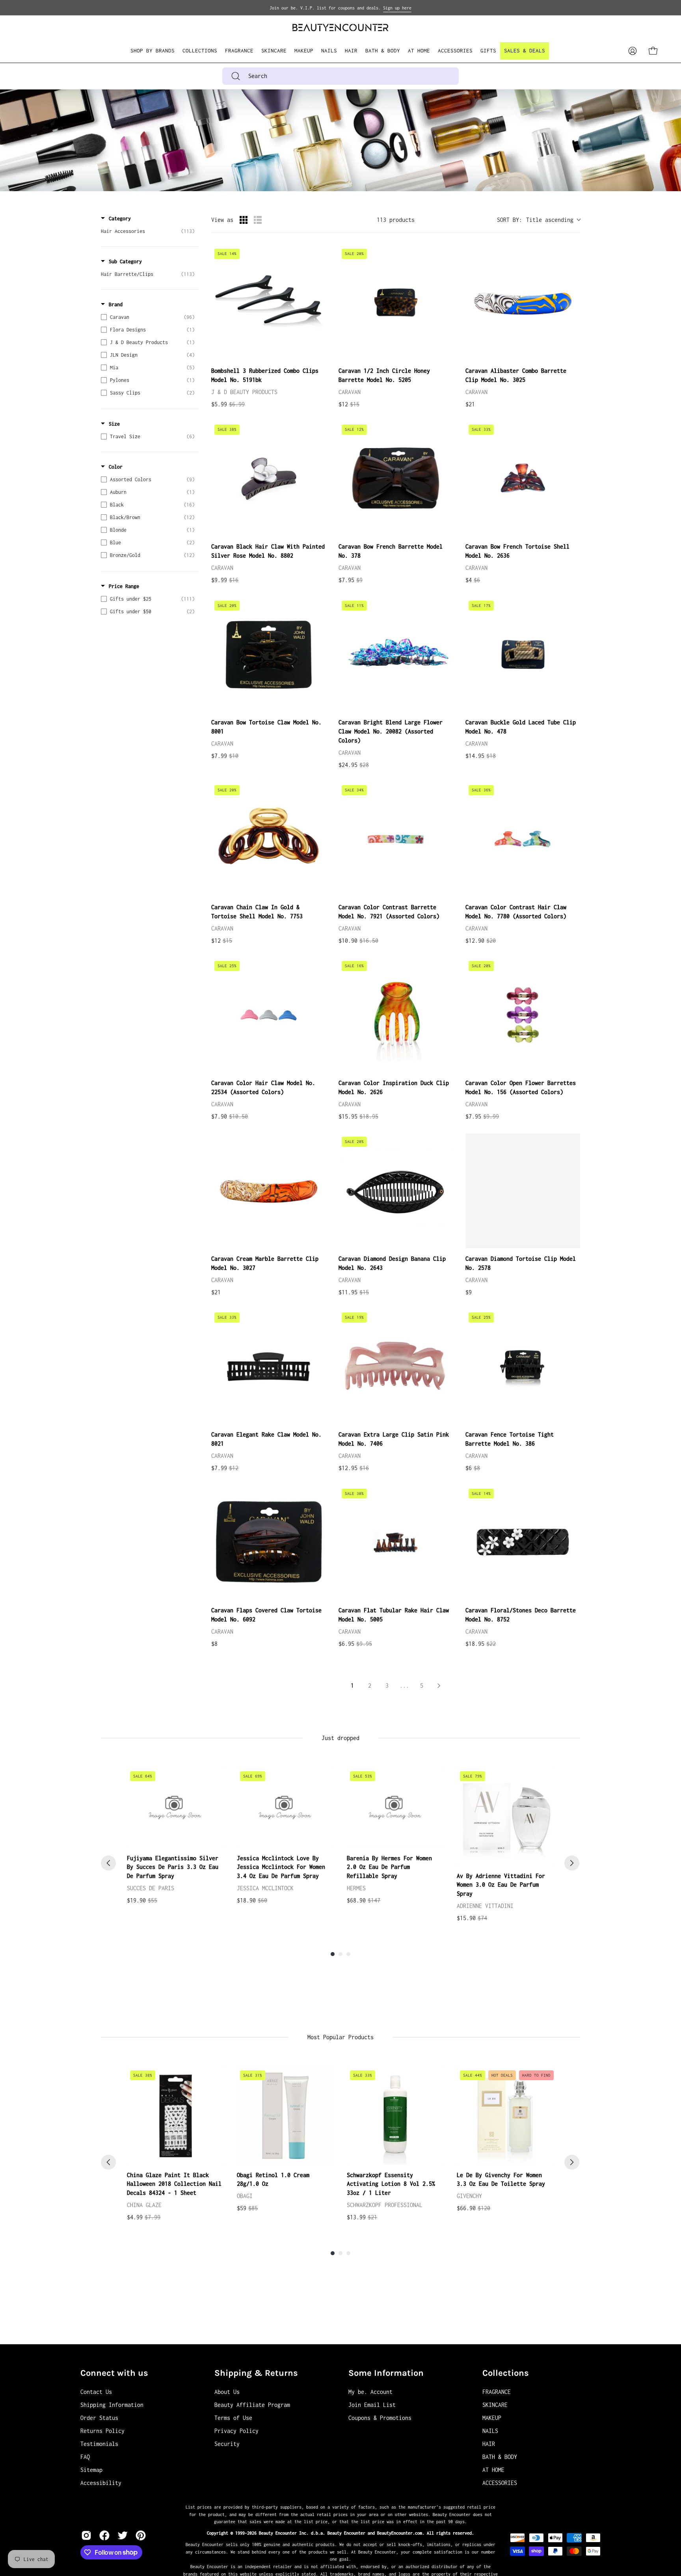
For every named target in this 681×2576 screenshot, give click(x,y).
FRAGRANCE (497, 2392)
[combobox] (340, 76)
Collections (506, 2373)
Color (116, 467)
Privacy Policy (236, 2431)
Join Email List (372, 2405)
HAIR (489, 2444)
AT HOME (493, 2470)
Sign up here (397, 8)
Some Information (386, 2373)
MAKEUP (492, 2418)
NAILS (490, 2431)
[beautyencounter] (340, 27)
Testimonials (99, 2444)
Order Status (99, 2418)
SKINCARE (495, 2405)
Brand (116, 304)
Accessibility (101, 2483)
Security (227, 2444)
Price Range (124, 586)
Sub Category (125, 262)
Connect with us (114, 2373)
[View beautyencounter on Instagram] (86, 2535)
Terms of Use (233, 2418)
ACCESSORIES (500, 2483)
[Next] (572, 1863)
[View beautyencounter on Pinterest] (141, 2535)
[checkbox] (148, 231)
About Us (227, 2392)
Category (120, 219)
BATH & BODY (500, 2457)
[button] (200, 51)
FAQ (85, 2457)
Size (114, 424)
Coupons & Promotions (380, 2418)
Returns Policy (102, 2431)
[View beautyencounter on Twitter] (123, 2535)
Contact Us (96, 2392)
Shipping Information (112, 2405)
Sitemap (91, 2470)
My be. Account (370, 2392)
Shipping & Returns (256, 2373)
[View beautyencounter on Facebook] (104, 2535)
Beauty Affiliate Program (252, 2405)
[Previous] (108, 1863)
